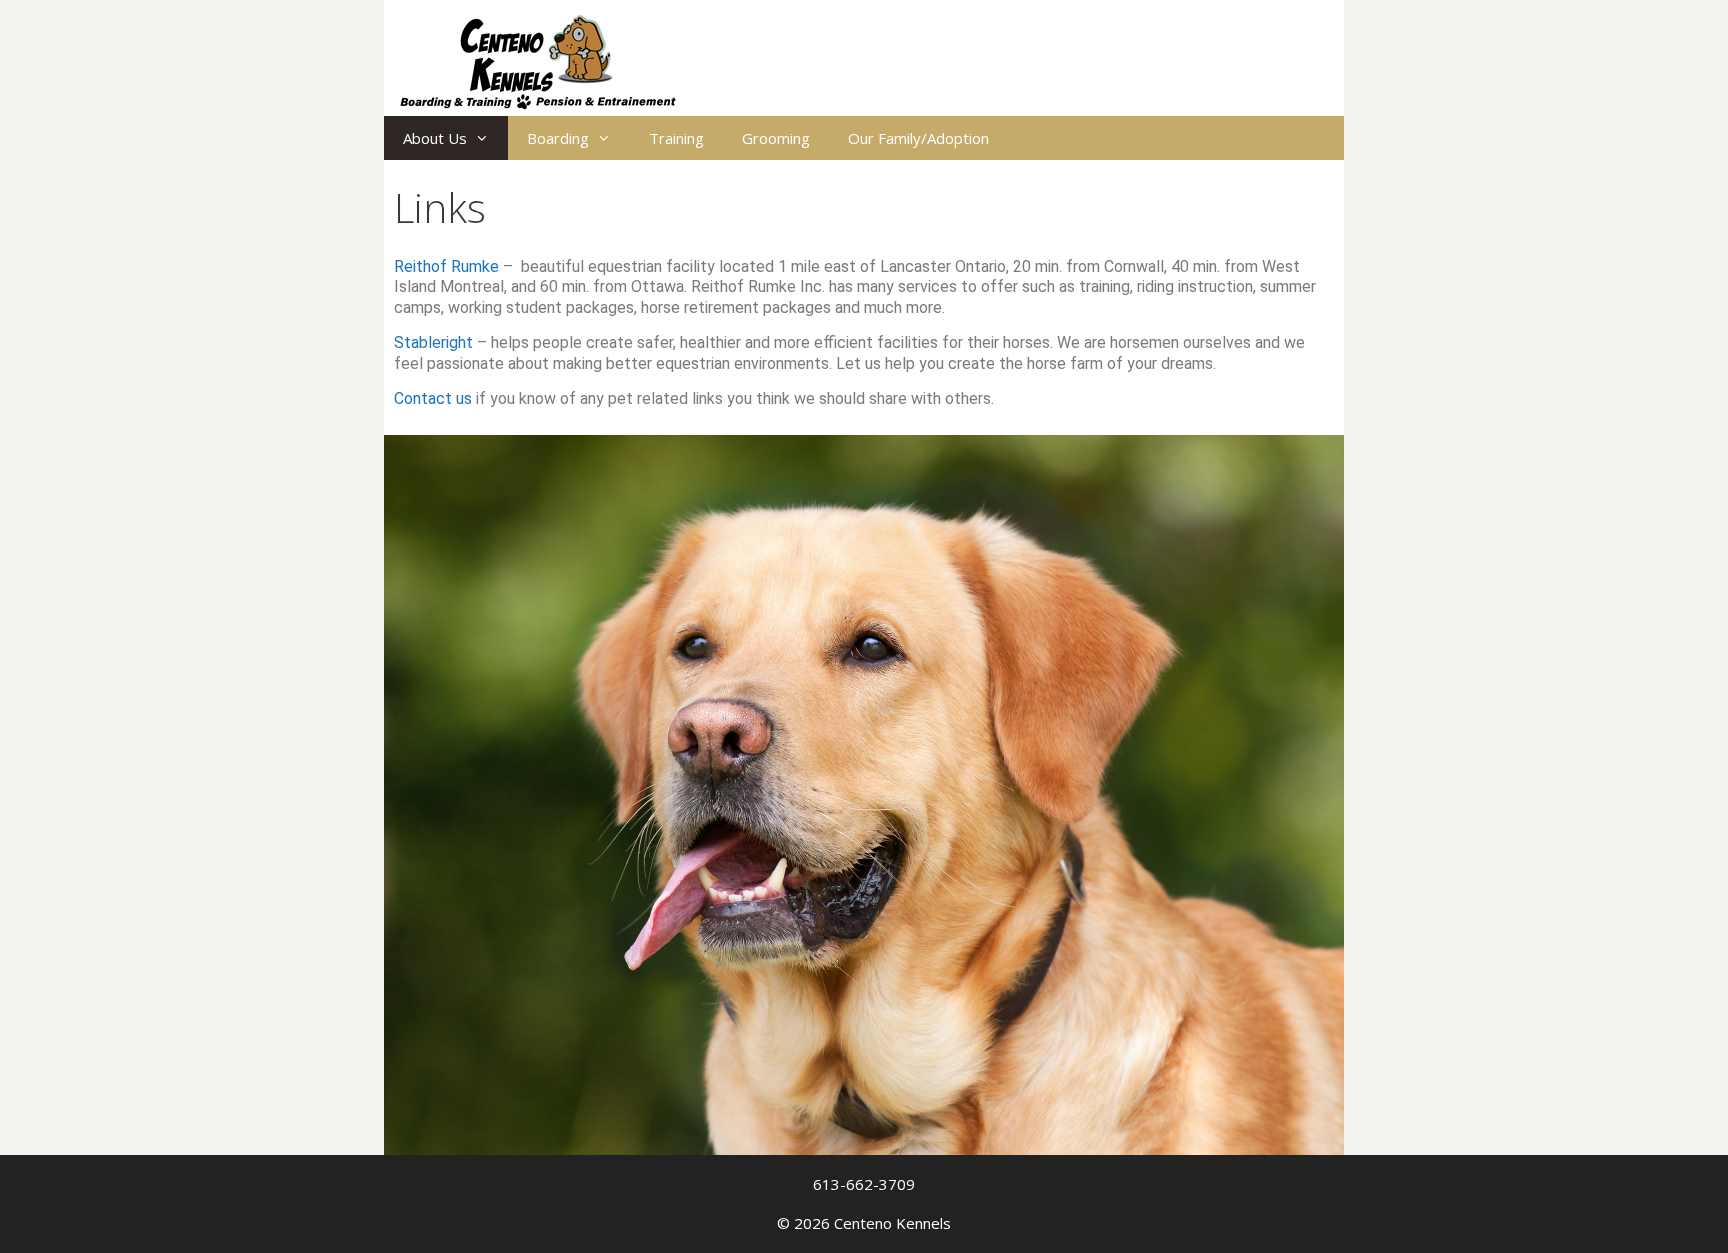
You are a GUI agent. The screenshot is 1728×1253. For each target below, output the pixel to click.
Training (676, 138)
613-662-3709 (864, 1184)
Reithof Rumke (446, 266)
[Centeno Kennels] (538, 60)
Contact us (433, 398)
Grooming (776, 138)
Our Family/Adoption (918, 138)
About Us (435, 138)
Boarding (558, 138)
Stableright (435, 342)
